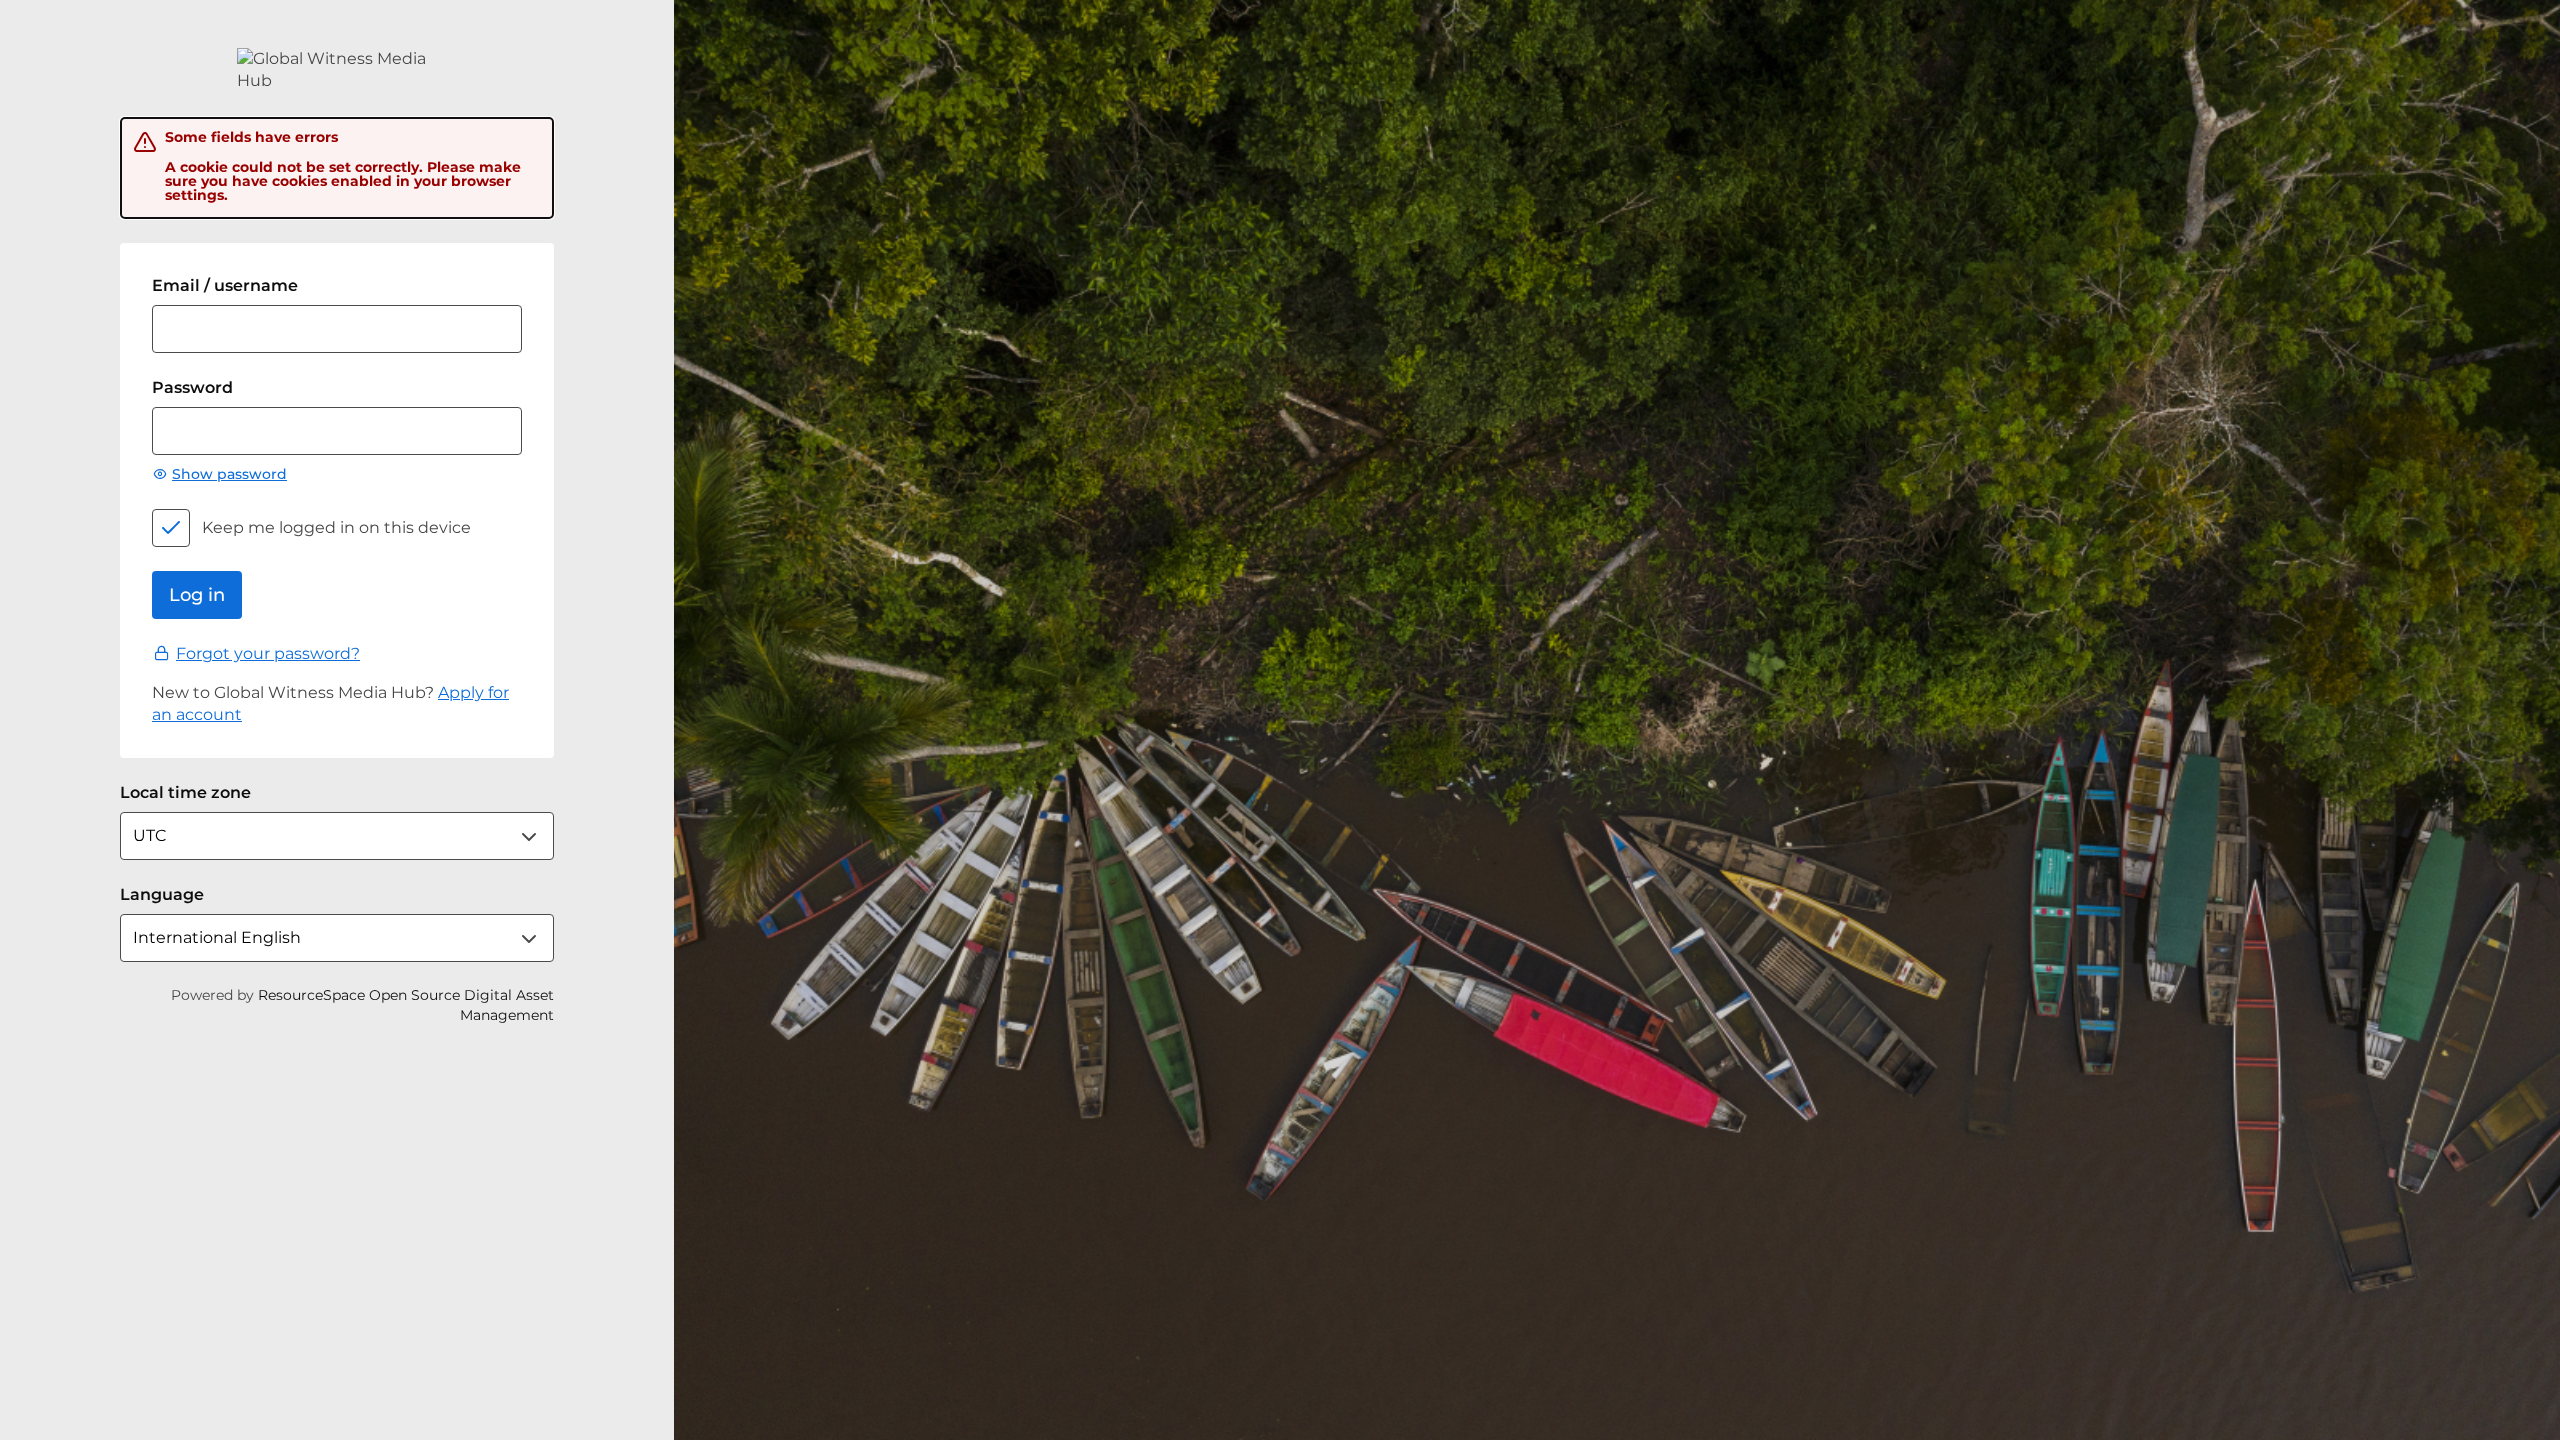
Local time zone (185, 792)
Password (192, 387)
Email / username (225, 285)
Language (162, 894)
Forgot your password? (268, 653)
